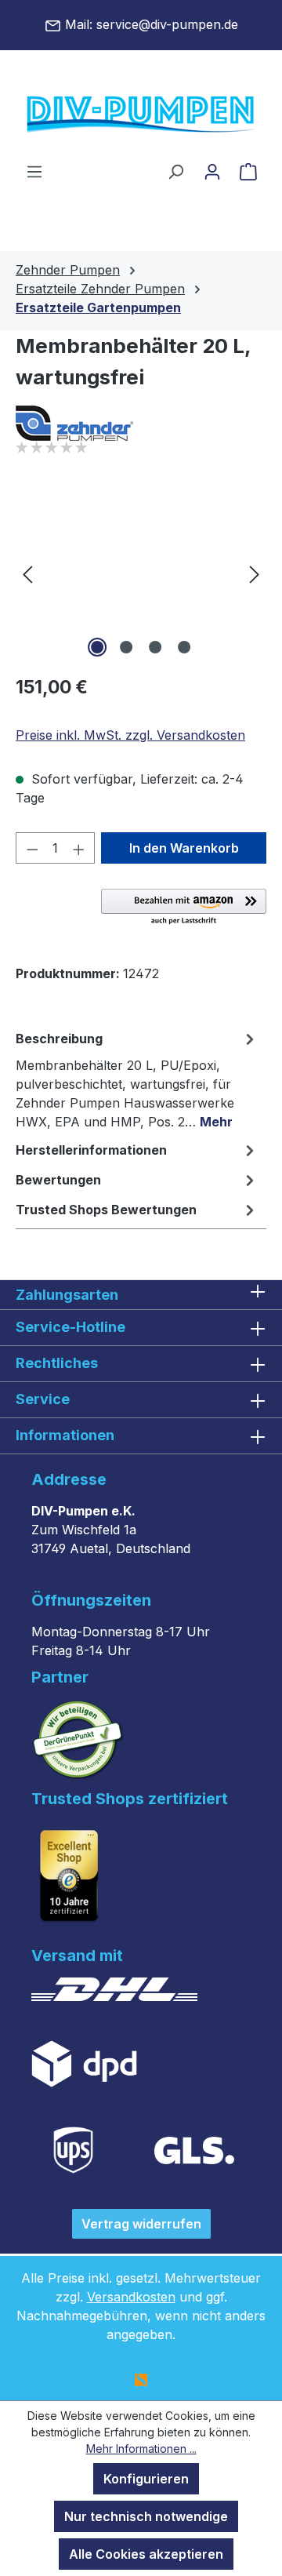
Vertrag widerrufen (141, 2224)
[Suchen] (175, 171)
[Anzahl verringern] (32, 848)
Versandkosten (131, 2297)
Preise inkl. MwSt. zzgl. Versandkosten (130, 735)
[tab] (137, 1079)
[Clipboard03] (141, 573)
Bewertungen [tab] (58, 1180)
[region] (141, 573)
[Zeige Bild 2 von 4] (126, 647)
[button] (184, 908)
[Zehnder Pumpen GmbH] (141, 423)
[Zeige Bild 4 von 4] (184, 647)
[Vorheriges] (27, 573)
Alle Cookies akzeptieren (146, 2554)
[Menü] (34, 171)
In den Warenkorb (184, 848)
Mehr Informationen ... (141, 2449)
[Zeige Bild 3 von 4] (155, 647)
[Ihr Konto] (212, 171)
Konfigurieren (146, 2479)
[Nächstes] (255, 573)
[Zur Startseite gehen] (141, 115)
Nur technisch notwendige (146, 2516)
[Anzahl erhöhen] (79, 848)
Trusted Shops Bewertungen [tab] (106, 1210)
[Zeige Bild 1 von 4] (97, 647)
